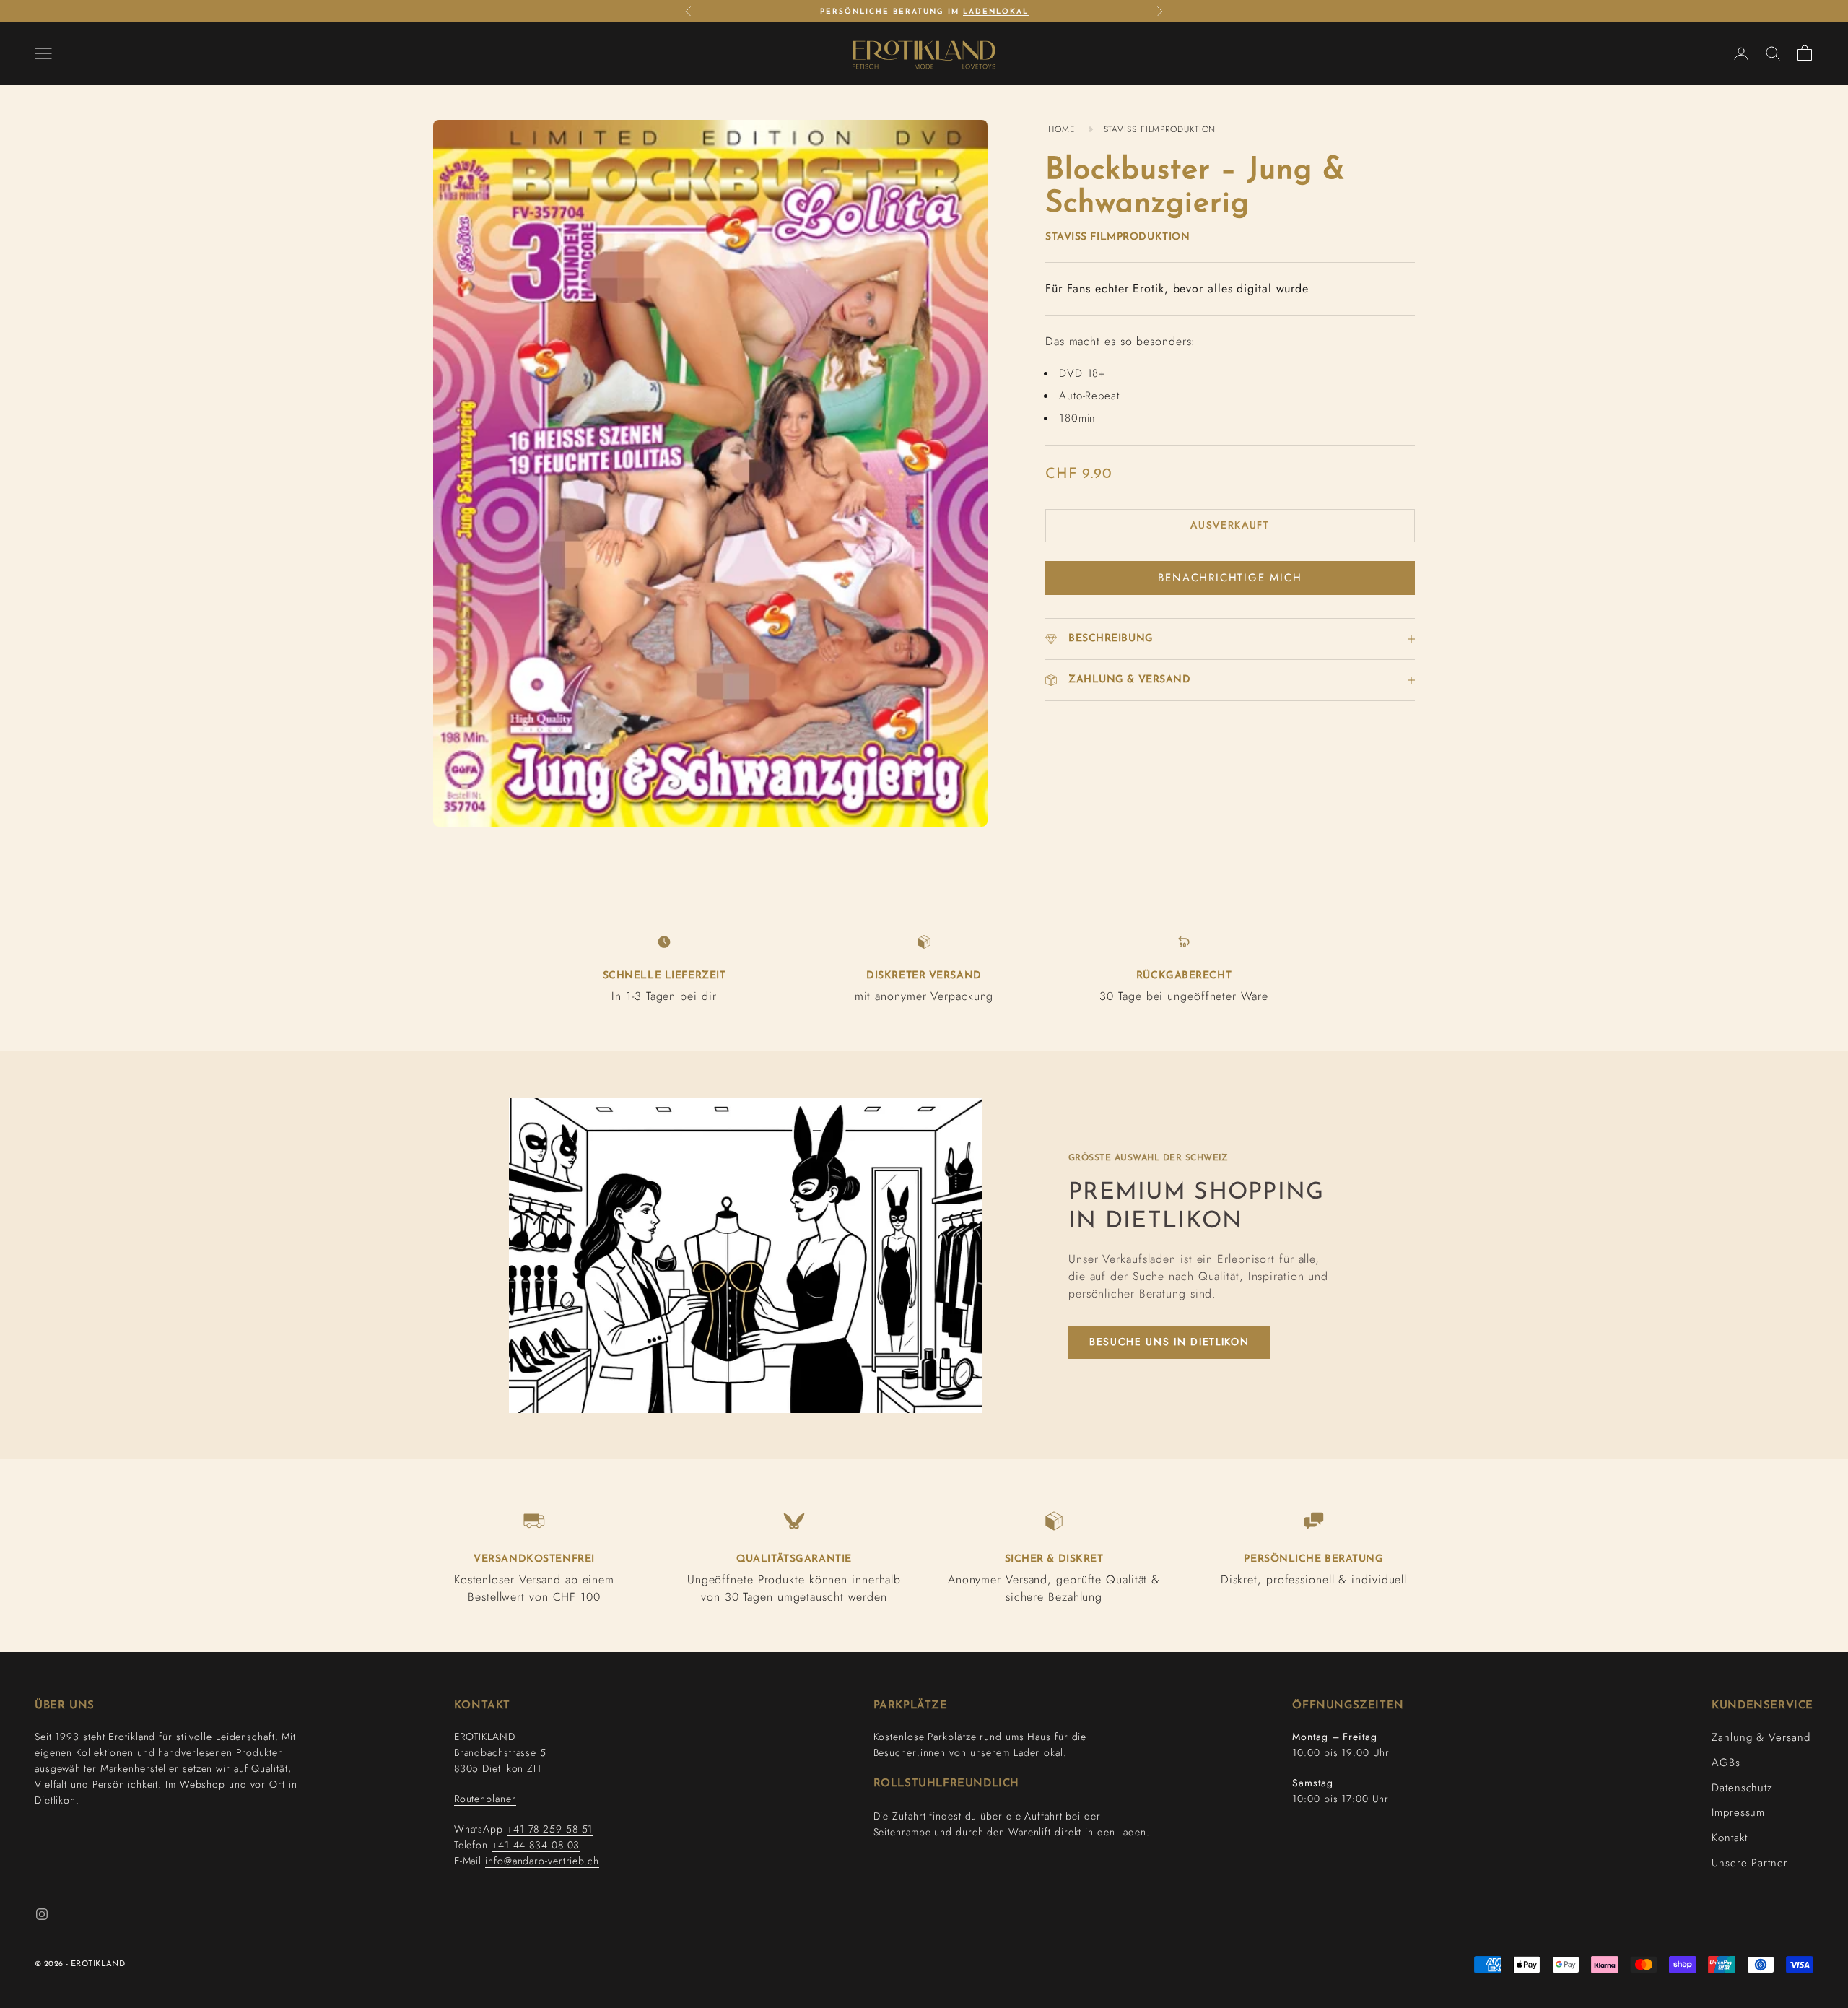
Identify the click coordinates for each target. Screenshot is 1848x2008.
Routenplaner (485, 1799)
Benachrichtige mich (1230, 578)
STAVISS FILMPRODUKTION (1160, 129)
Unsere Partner (1750, 1863)
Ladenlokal (996, 5)
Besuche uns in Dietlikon (1169, 1342)
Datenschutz (1742, 1788)
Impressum (1738, 1812)
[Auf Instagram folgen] (42, 1914)
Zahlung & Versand (1761, 1737)
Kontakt (1729, 1838)
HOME (1062, 129)
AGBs (1726, 1763)
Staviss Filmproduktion (1117, 237)
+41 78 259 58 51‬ (550, 1829)
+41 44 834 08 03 (536, 1845)
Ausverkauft (1230, 525)
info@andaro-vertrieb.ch (542, 1861)
